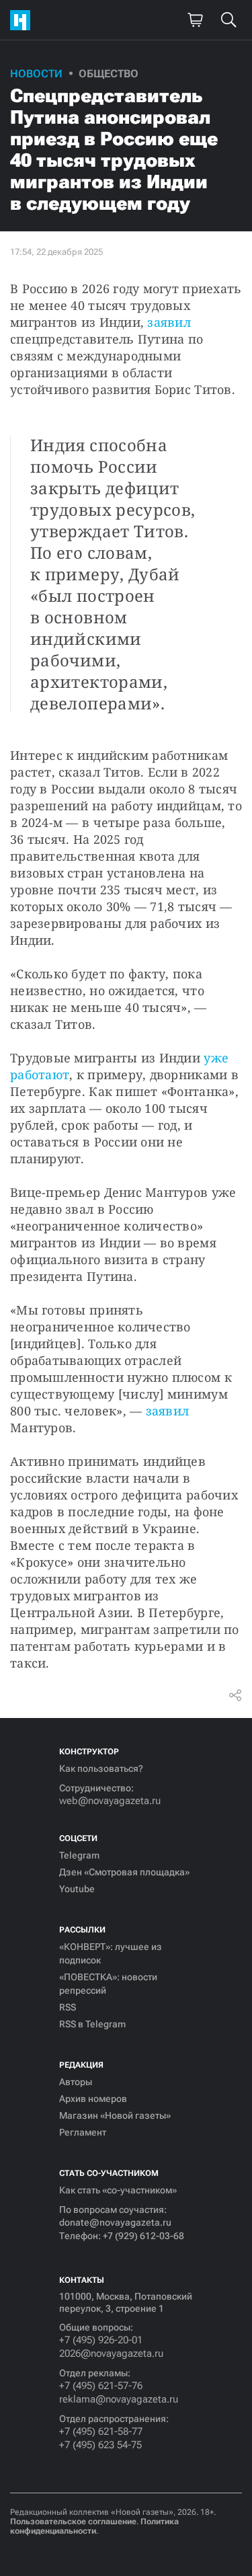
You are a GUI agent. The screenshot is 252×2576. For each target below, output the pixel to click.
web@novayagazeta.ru (110, 1801)
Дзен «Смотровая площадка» (124, 1872)
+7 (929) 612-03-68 (143, 2236)
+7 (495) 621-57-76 (101, 2386)
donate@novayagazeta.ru (115, 2222)
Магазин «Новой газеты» (115, 2115)
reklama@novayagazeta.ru (119, 2399)
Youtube (77, 1889)
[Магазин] (195, 20)
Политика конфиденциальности (94, 2526)
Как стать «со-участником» (118, 2190)
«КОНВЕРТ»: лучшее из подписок (111, 1953)
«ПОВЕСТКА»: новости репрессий (108, 1984)
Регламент (83, 2132)
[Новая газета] (24, 20)
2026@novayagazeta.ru (111, 2353)
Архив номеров (93, 2099)
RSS (68, 2007)
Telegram (79, 1855)
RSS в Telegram (92, 2024)
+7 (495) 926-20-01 (101, 2340)
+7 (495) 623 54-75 (100, 2445)
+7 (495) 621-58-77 (101, 2431)
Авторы (76, 2082)
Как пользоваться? (101, 1768)
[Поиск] (228, 20)
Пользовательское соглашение (73, 2522)
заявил (169, 322)
